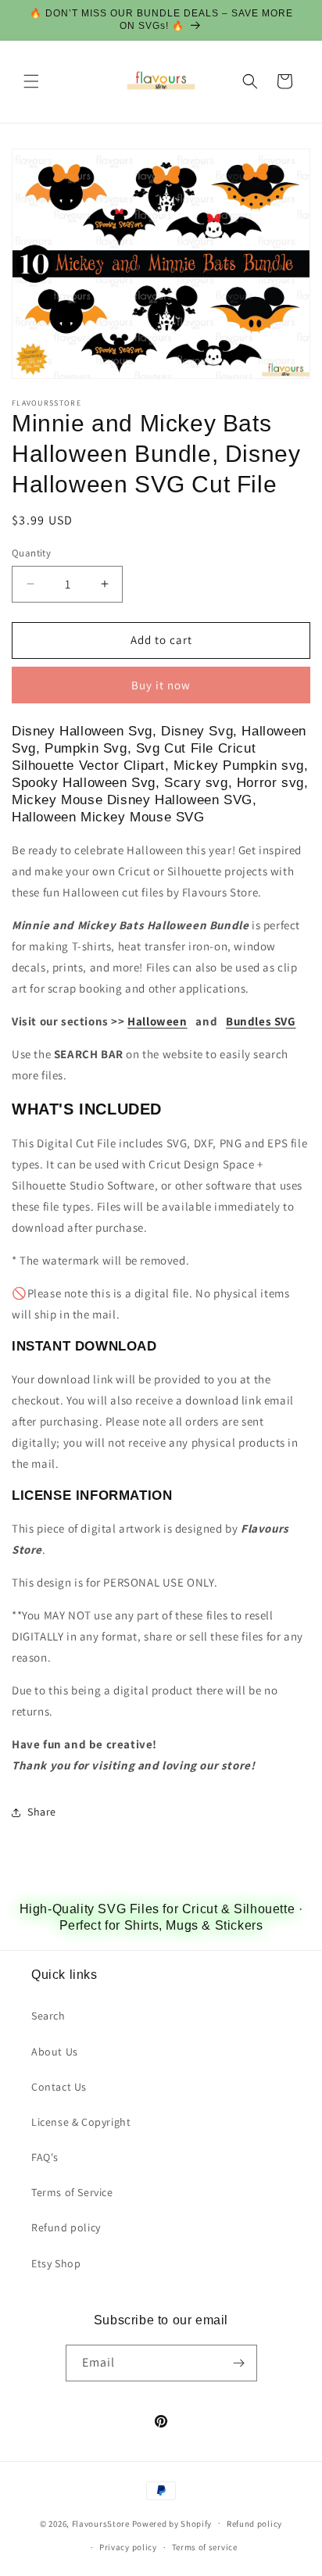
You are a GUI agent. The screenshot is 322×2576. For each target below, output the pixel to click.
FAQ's (45, 2157)
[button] (31, 81)
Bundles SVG (261, 1021)
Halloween (157, 1021)
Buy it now (161, 685)
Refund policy (66, 2227)
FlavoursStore (101, 2523)
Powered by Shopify (172, 2523)
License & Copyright (81, 2122)
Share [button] (42, 1812)
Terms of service (205, 2547)
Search (48, 2016)
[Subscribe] (239, 2363)
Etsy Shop (56, 2263)
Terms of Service (72, 2192)
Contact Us (59, 2087)
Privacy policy (128, 2547)
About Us (55, 2052)
